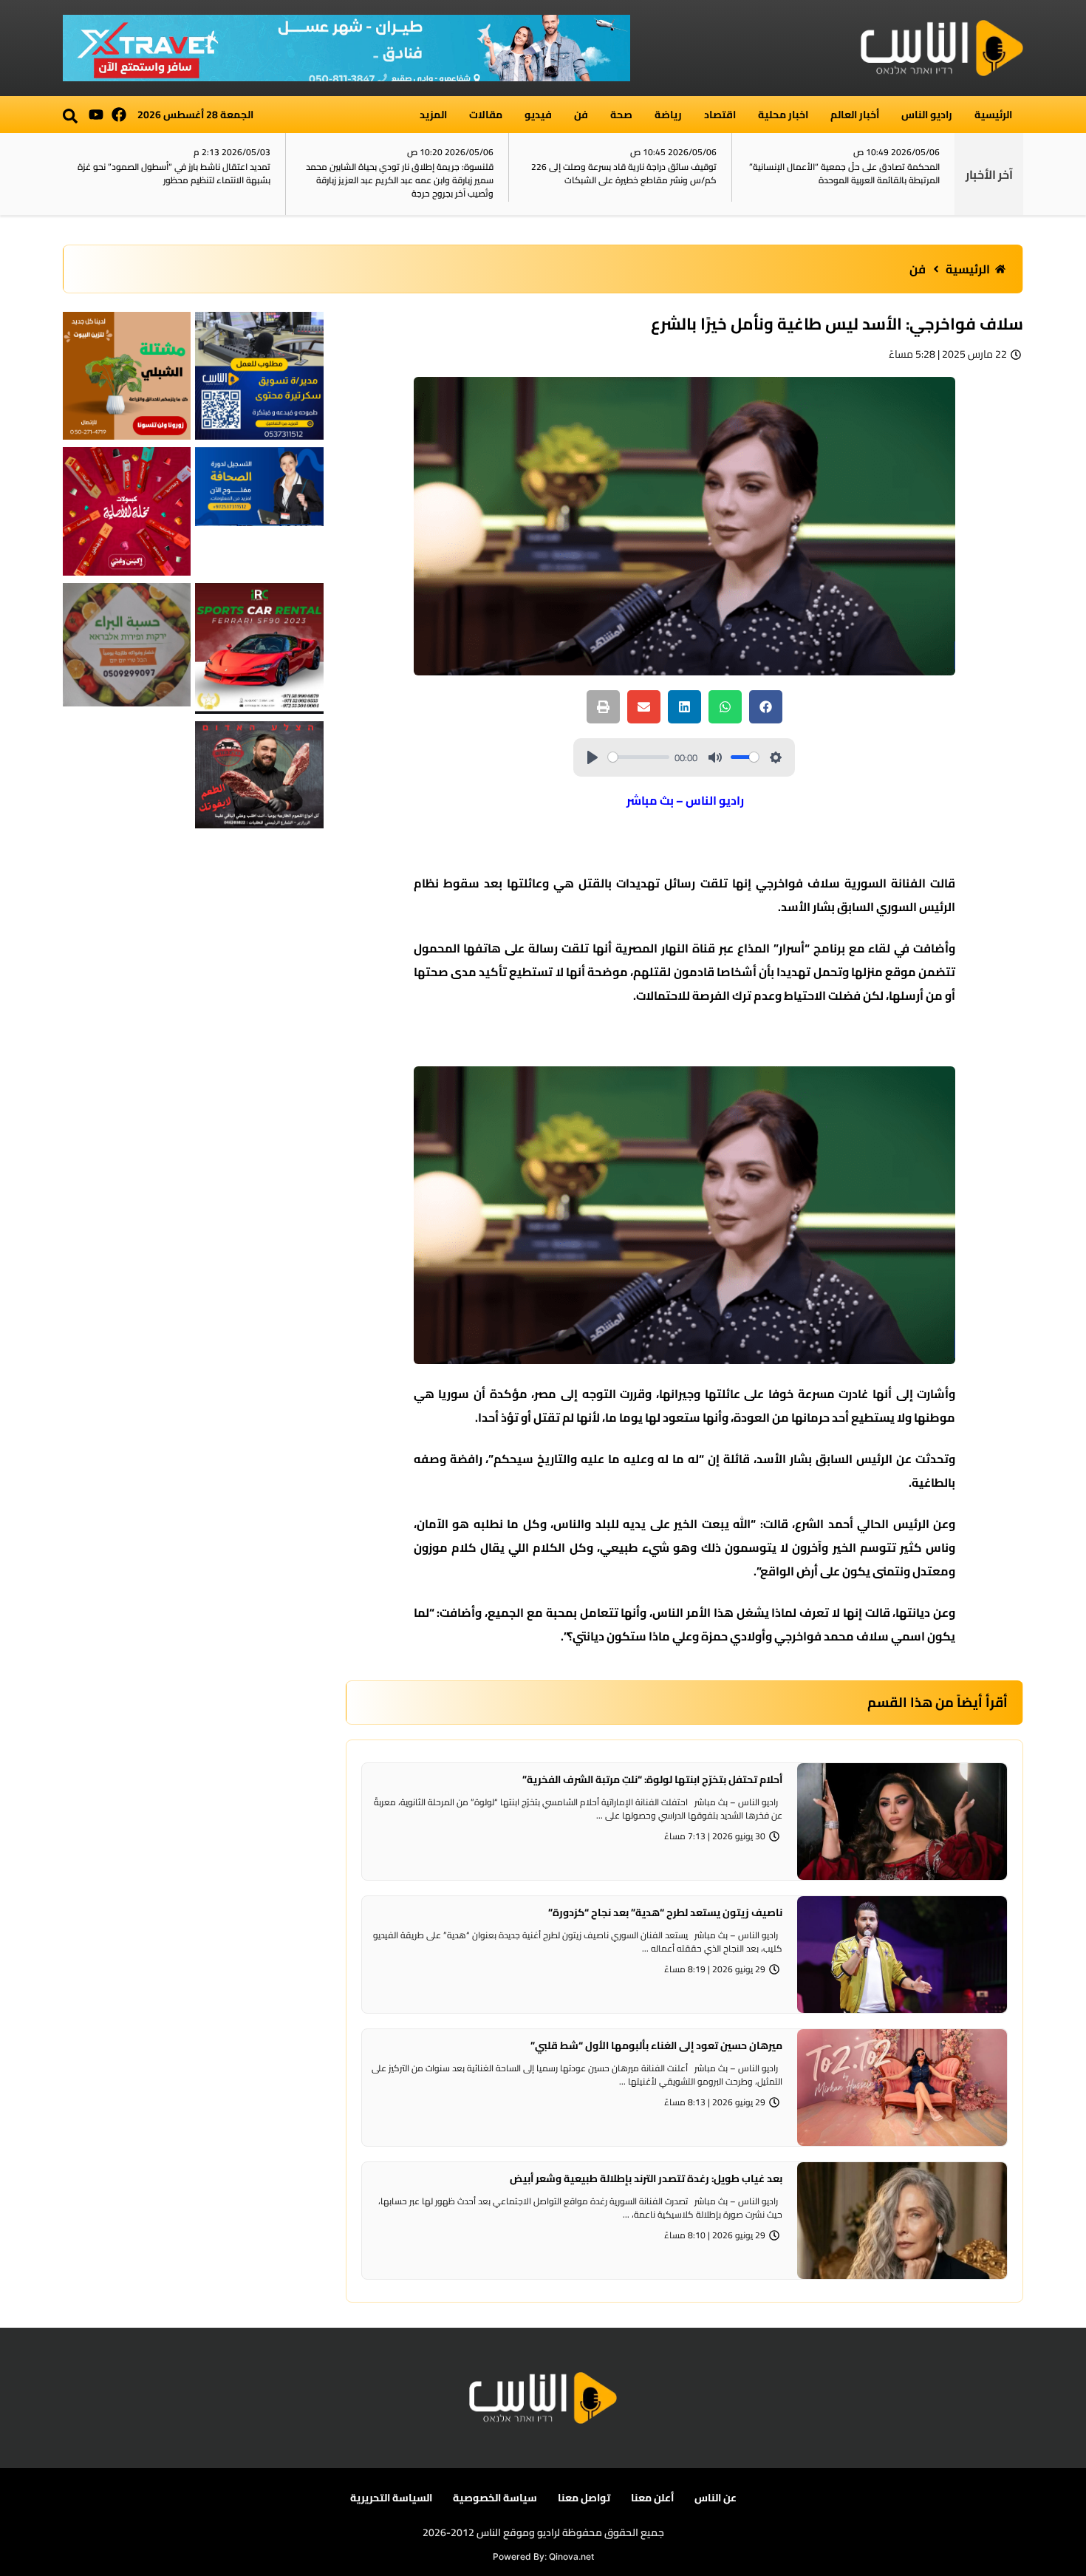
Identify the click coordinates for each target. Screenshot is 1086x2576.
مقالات (486, 115)
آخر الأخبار (989, 174)
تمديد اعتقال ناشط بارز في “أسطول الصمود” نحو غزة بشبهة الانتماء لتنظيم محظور (174, 173)
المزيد (433, 115)
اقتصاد (720, 115)
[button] (70, 116)
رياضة (668, 115)
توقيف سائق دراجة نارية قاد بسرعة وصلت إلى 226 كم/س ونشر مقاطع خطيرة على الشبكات (624, 173)
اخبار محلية (783, 115)
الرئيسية (993, 115)
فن (581, 115)
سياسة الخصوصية (495, 2498)
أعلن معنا (652, 2498)
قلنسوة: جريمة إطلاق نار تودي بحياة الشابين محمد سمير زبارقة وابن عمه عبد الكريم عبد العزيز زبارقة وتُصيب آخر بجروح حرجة (400, 180)
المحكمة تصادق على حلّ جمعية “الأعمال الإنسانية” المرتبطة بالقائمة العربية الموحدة (844, 173)
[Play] (592, 757)
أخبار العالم (855, 115)
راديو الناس (927, 115)
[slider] (639, 757)
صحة (621, 115)
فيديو (538, 115)
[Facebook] (119, 115)
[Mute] (715, 757)
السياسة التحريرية (391, 2498)
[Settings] (776, 757)
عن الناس (716, 2498)
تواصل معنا (584, 2498)
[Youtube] (96, 115)
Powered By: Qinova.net (543, 2556)
